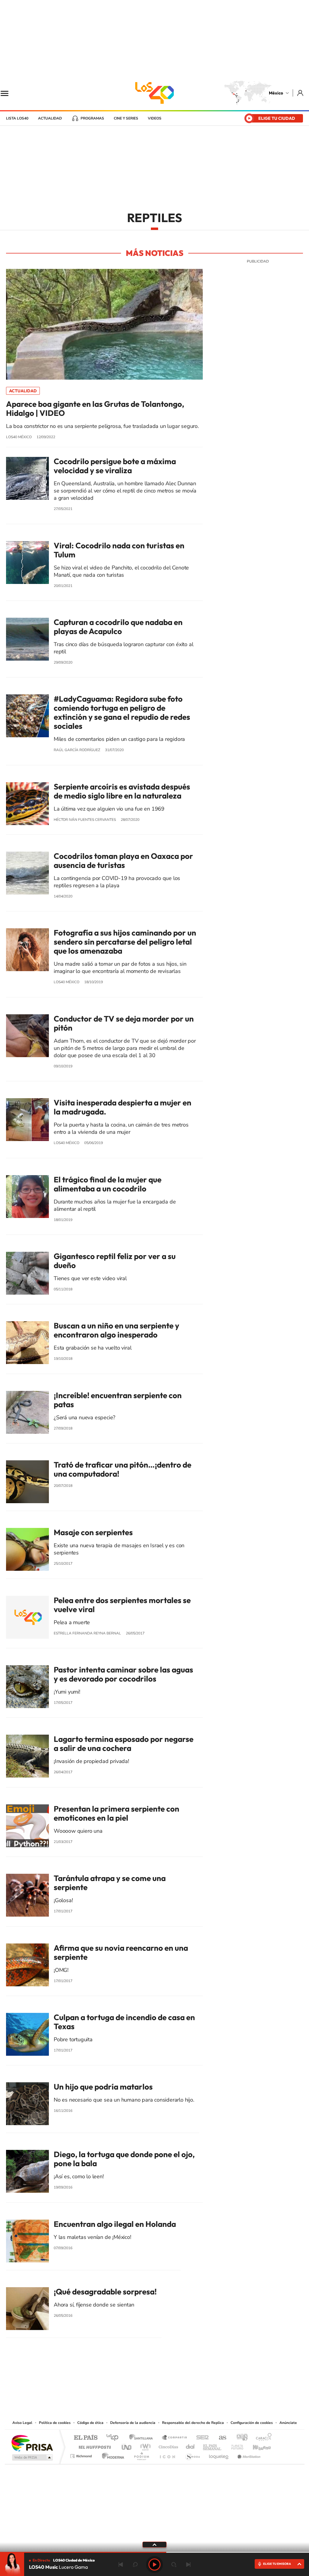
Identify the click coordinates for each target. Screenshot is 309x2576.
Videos (155, 118)
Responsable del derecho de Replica (193, 2423)
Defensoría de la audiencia (133, 2423)
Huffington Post (94, 2445)
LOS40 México (154, 93)
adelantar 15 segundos (174, 2565)
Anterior (121, 2565)
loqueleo (219, 2455)
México (276, 93)
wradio (144, 2445)
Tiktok (124, 2382)
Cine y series (126, 118)
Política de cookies (55, 2423)
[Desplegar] (154, 2544)
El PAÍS (86, 2438)
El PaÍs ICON (167, 2455)
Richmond (82, 2455)
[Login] (301, 93)
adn (240, 2438)
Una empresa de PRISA (32, 2443)
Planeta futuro (235, 2445)
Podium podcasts (141, 2455)
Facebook (161, 2382)
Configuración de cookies (252, 2423)
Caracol (262, 2438)
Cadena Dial (190, 2445)
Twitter (173, 2382)
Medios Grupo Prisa (32, 2457)
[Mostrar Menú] (8, 93)
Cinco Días (167, 2445)
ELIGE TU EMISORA (277, 2564)
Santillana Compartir (175, 2438)
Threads (185, 2382)
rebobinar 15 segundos (135, 2565)
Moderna (111, 2455)
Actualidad (50, 118)
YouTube (136, 2382)
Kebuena (256, 2445)
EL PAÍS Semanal (213, 2445)
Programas (92, 118)
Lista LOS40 (17, 118)
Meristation (248, 2455)
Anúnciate (288, 2423)
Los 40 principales (115, 2438)
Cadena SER (201, 2438)
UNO (127, 2445)
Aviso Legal (22, 2423)
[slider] (154, 2552)
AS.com (220, 2438)
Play (154, 2565)
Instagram (148, 2382)
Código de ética (90, 2423)
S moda (192, 2455)
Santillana (143, 2438)
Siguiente (188, 2565)
